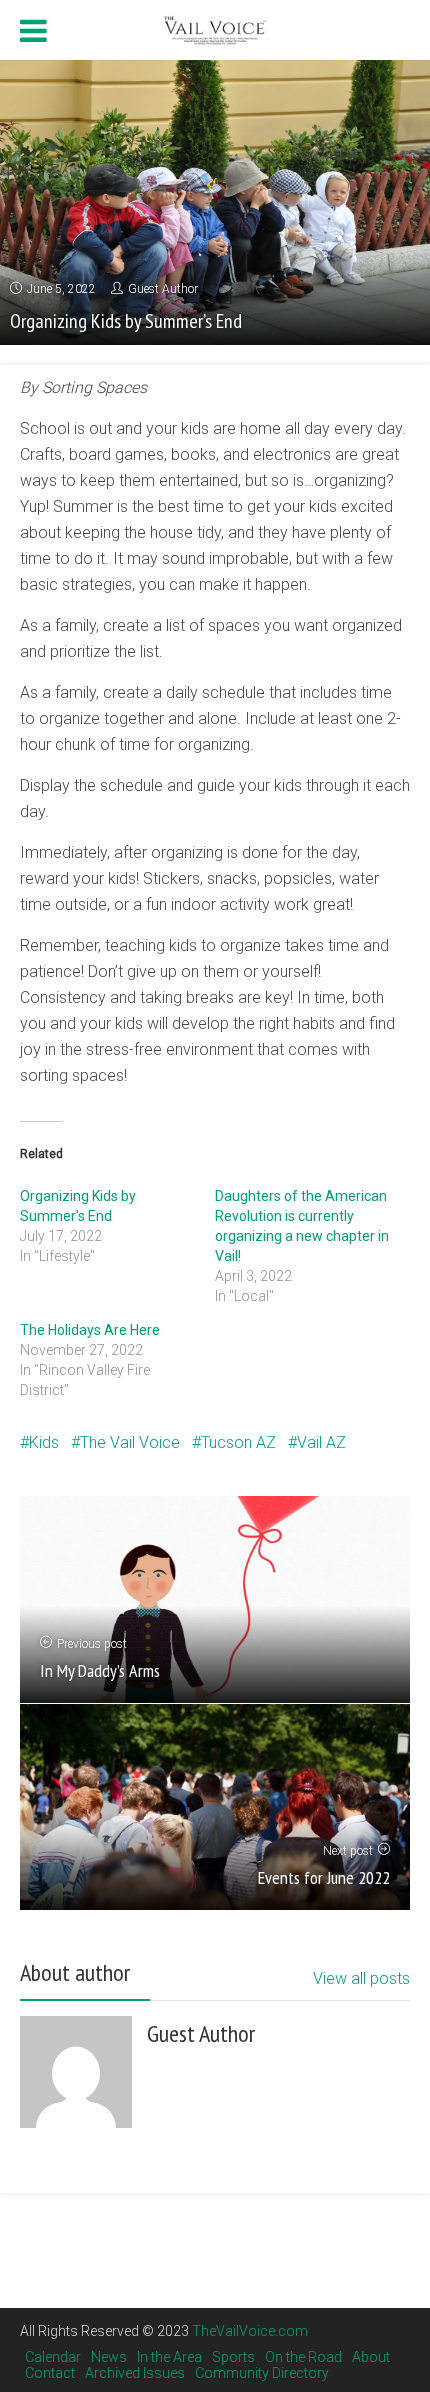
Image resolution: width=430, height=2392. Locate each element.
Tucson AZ (238, 1442)
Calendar (53, 2357)
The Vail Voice (130, 1442)
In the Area (169, 2357)
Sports (233, 2357)
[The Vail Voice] (215, 27)
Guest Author (163, 289)
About (371, 2357)
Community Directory (262, 2373)
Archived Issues (135, 2373)
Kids (44, 1442)
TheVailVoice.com (250, 2331)
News (109, 2357)
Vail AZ (321, 1442)
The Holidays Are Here (90, 1330)
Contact (50, 2373)
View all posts (361, 1978)
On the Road (303, 2357)
